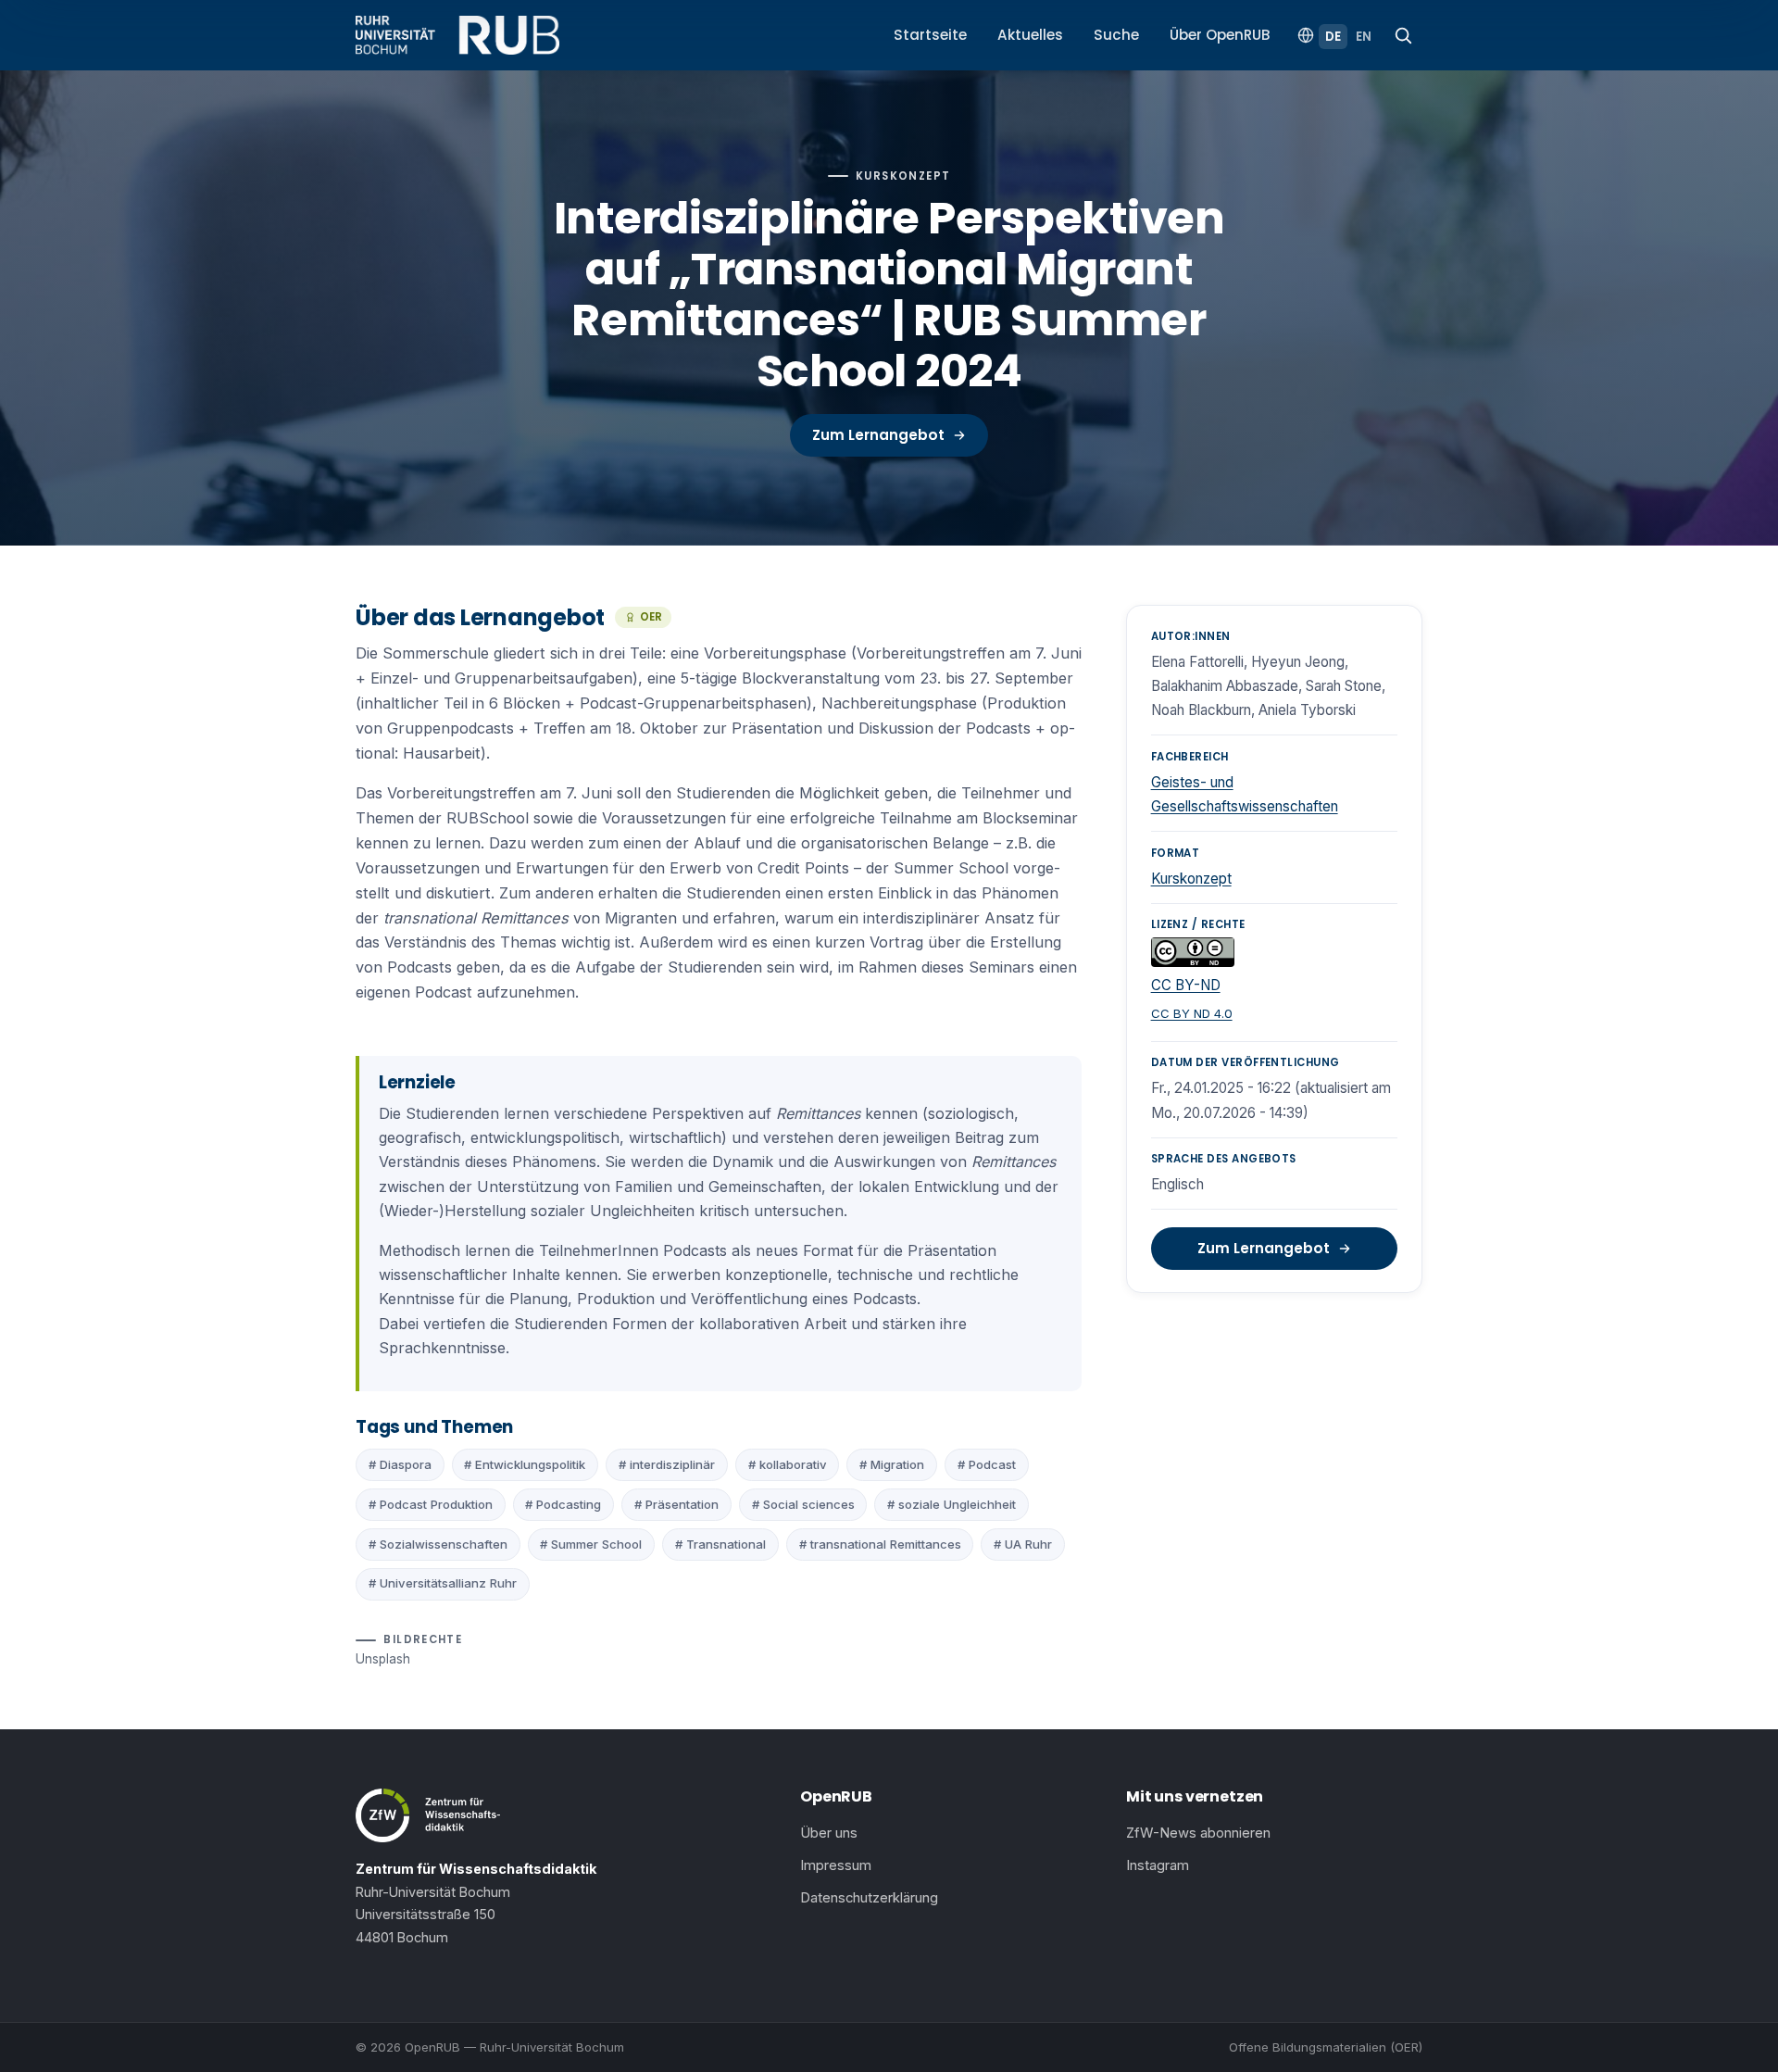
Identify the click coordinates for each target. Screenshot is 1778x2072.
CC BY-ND (1186, 985)
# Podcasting (563, 1504)
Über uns (829, 1833)
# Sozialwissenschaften (438, 1544)
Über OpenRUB (1220, 35)
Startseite (930, 35)
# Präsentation (676, 1504)
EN (1364, 37)
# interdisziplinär (667, 1464)
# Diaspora (400, 1464)
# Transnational (720, 1544)
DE (1333, 37)
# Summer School (591, 1544)
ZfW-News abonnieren (1198, 1833)
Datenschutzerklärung (869, 1898)
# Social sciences (803, 1504)
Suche (1116, 35)
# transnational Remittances (880, 1544)
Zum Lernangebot (878, 435)
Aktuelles (1030, 35)
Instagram (1158, 1865)
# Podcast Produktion (431, 1504)
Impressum (836, 1865)
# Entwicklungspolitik (525, 1464)
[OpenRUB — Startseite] (457, 35)
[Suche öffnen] (1403, 35)
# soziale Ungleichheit (952, 1504)
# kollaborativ (788, 1464)
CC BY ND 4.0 (1192, 1013)
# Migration (892, 1464)
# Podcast (987, 1464)
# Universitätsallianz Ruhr (443, 1583)
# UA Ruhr (1023, 1544)
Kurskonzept (1191, 879)
